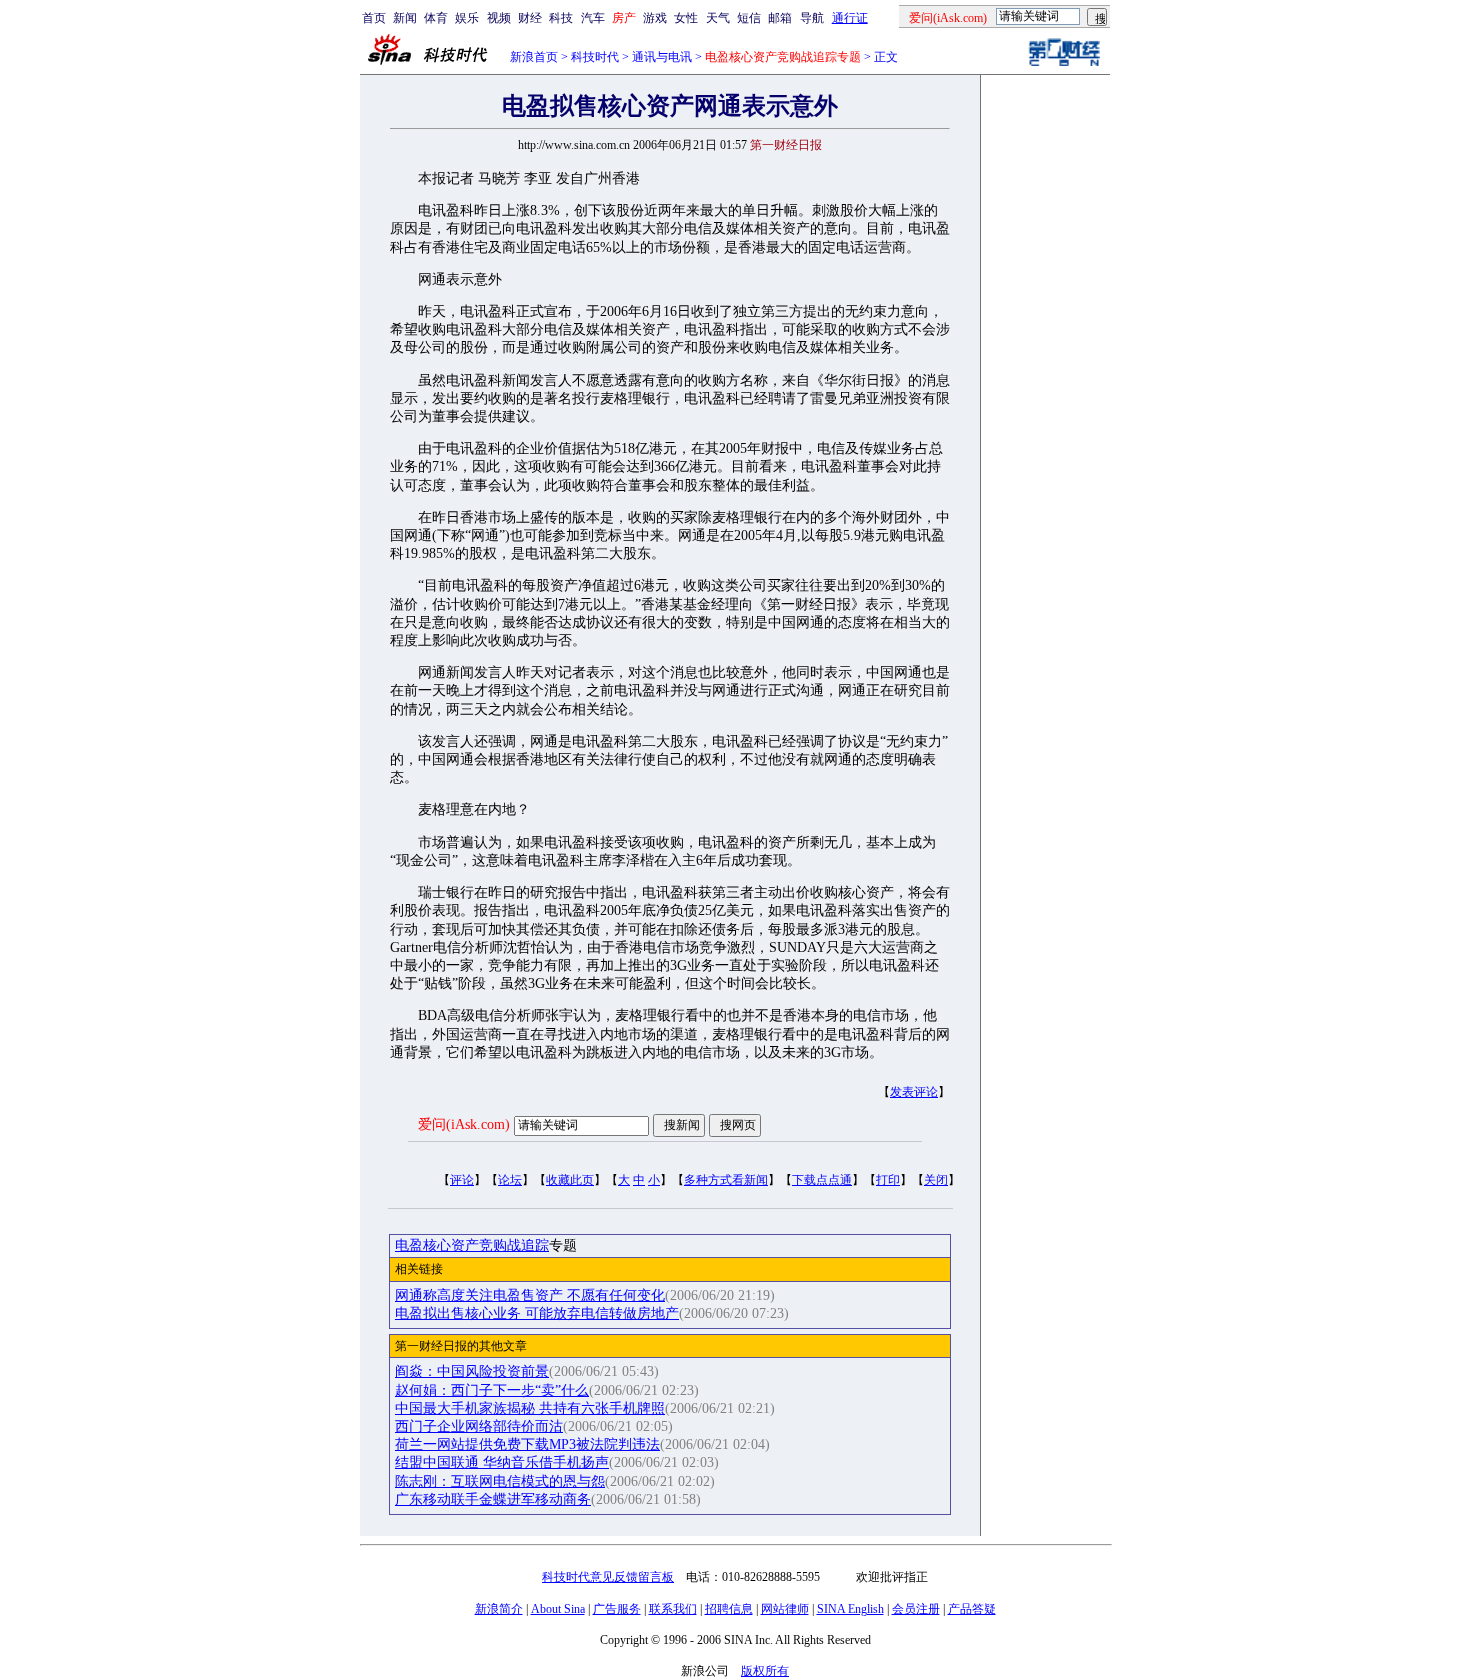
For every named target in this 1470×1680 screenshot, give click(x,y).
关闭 (936, 1180)
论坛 (510, 1180)
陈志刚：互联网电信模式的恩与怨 (500, 1481)
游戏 (655, 18)
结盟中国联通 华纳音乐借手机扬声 (502, 1462)
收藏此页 (570, 1180)
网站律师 (785, 1609)
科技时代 (595, 57)
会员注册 (916, 1609)
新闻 (405, 18)
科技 (561, 18)
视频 (499, 18)
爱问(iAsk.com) (464, 1124)
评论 (462, 1180)
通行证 (850, 18)
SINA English (850, 1609)
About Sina (558, 1609)
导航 (812, 18)
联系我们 (673, 1609)
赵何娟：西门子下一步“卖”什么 (492, 1390)
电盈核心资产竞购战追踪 (472, 1245)
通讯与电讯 (662, 57)
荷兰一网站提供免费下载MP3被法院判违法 (527, 1444)
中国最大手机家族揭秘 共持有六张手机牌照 (530, 1408)
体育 (436, 18)
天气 (718, 18)
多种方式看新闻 (726, 1180)
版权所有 (765, 1671)
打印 (888, 1180)
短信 (749, 18)
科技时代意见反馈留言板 (608, 1577)
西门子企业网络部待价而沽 (479, 1426)
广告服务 (617, 1609)
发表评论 (914, 1092)
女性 (686, 18)
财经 (530, 18)
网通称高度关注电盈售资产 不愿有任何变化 (530, 1295)
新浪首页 (534, 57)
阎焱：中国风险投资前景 (472, 1371)
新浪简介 (499, 1609)
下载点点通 (822, 1180)
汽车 (593, 18)
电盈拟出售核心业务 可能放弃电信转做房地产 (537, 1313)
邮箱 (780, 18)
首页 (374, 18)
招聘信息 (729, 1609)
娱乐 (467, 18)
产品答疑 (972, 1609)
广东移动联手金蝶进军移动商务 (493, 1499)
